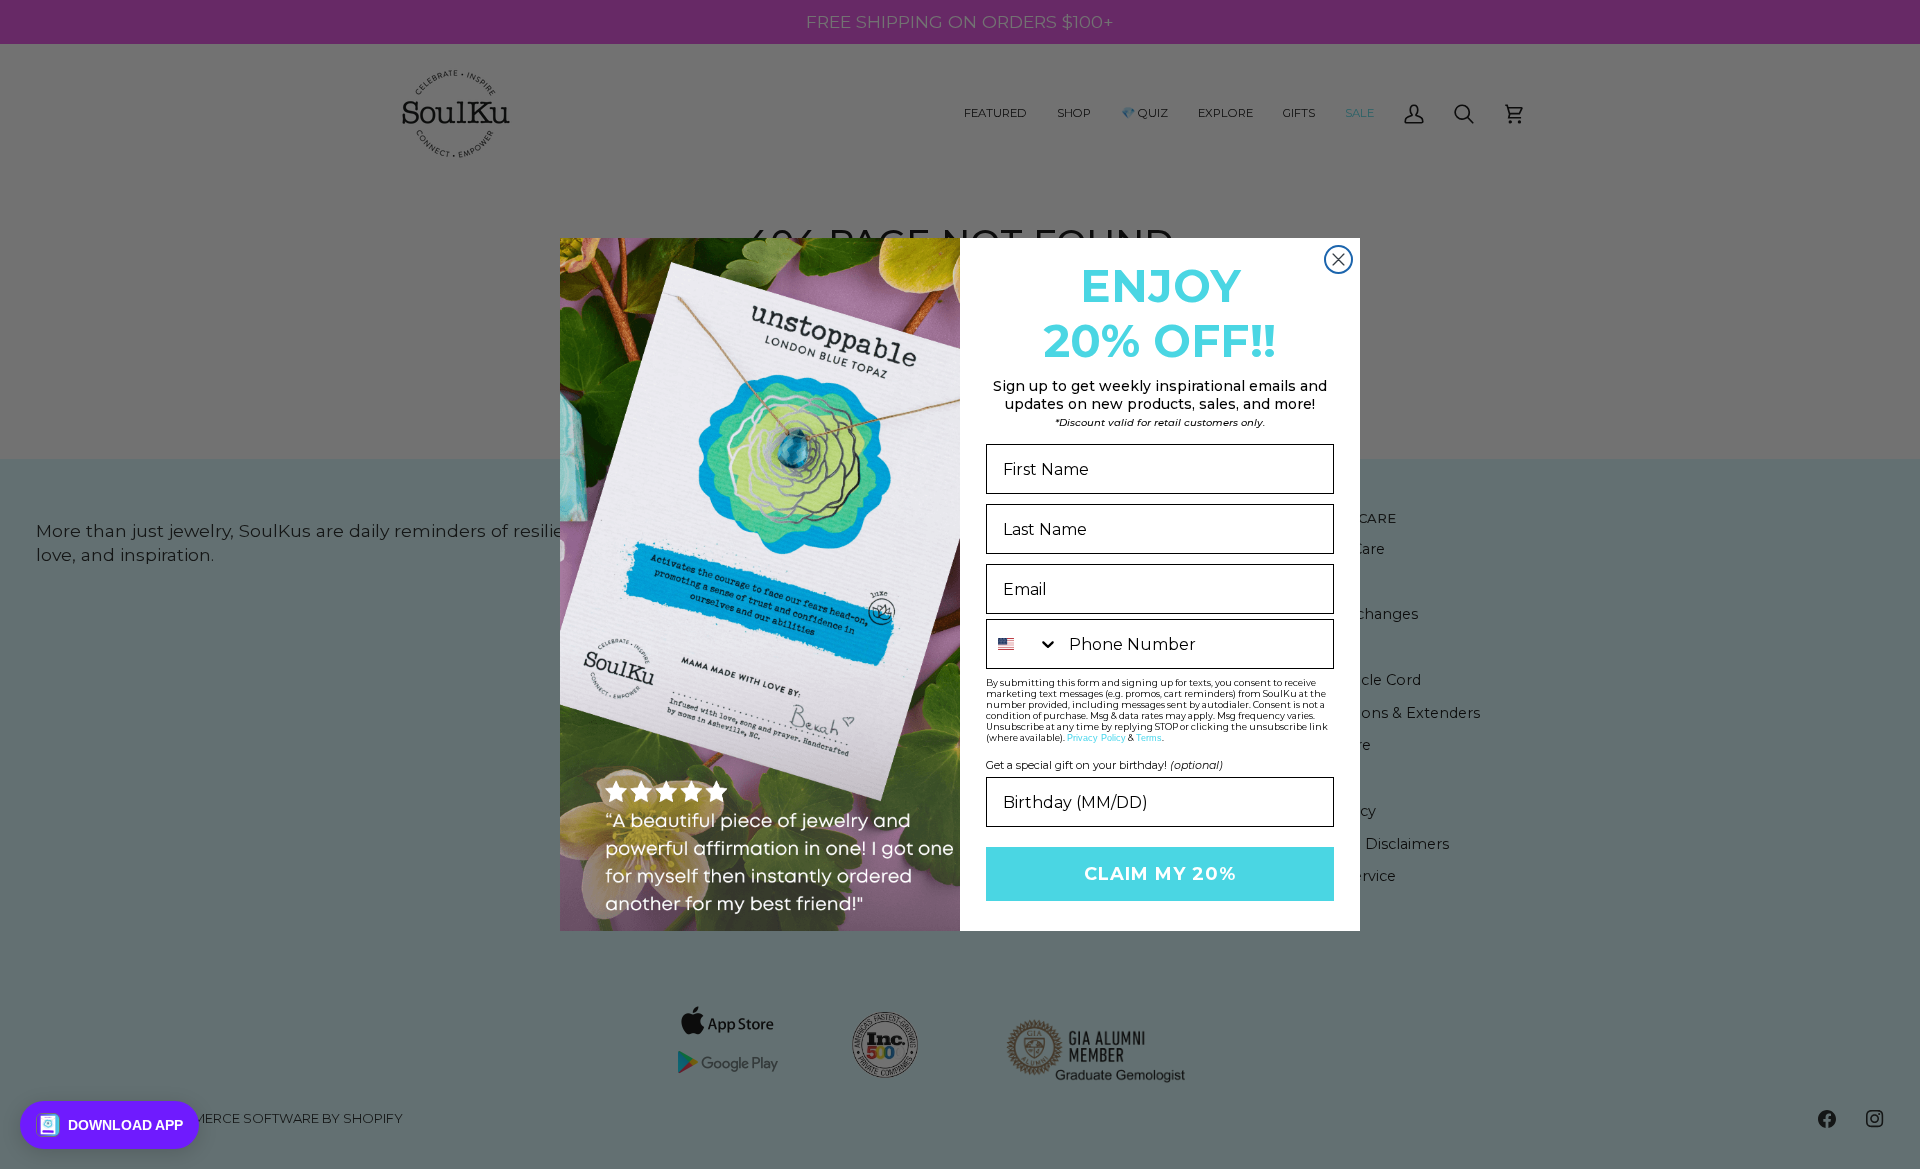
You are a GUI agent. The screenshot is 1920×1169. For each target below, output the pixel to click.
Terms (1149, 738)
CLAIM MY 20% (1160, 874)
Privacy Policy (1096, 738)
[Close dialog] (1338, 259)
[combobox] (1023, 644)
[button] (109, 1125)
